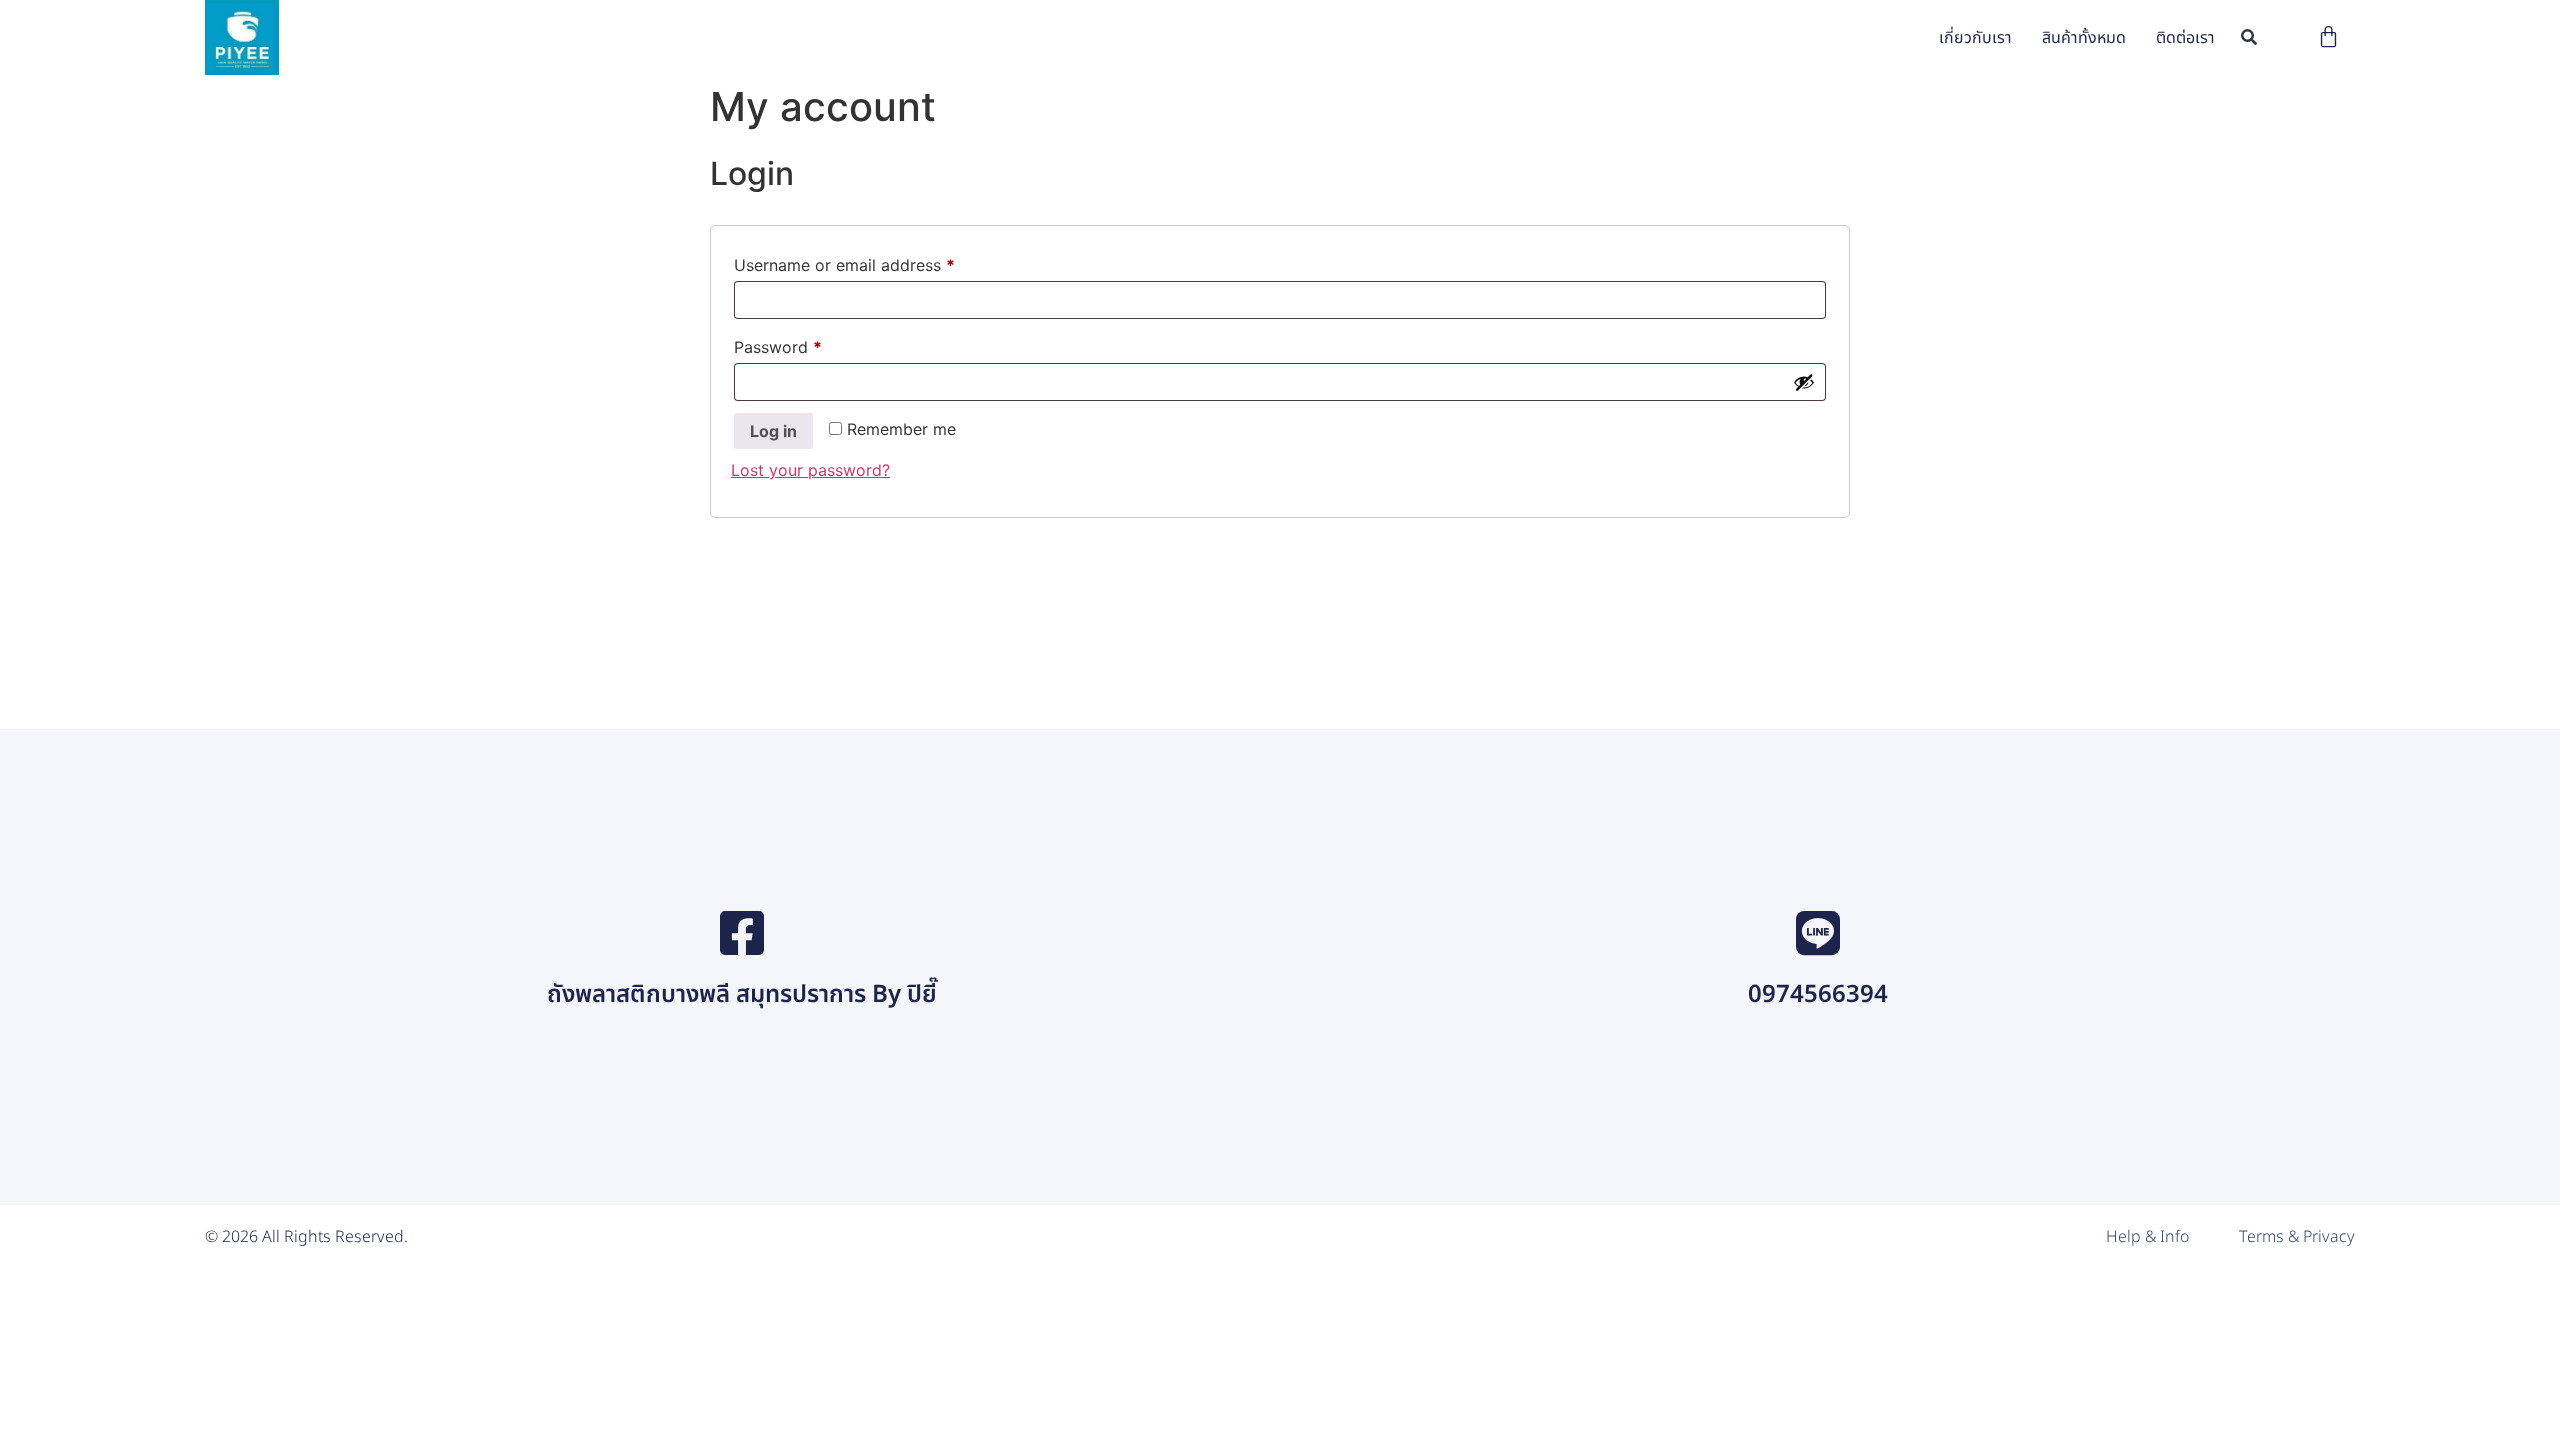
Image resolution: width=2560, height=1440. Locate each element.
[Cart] (2328, 36)
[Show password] (1804, 382)
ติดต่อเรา (2185, 38)
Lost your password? (810, 470)
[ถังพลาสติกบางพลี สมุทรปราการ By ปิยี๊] (742, 933)
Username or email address (877, 262)
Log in (773, 431)
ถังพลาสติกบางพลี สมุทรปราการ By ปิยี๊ (742, 995)
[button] (2249, 37)
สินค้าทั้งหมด (2084, 38)
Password (811, 344)
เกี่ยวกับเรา (1975, 38)
